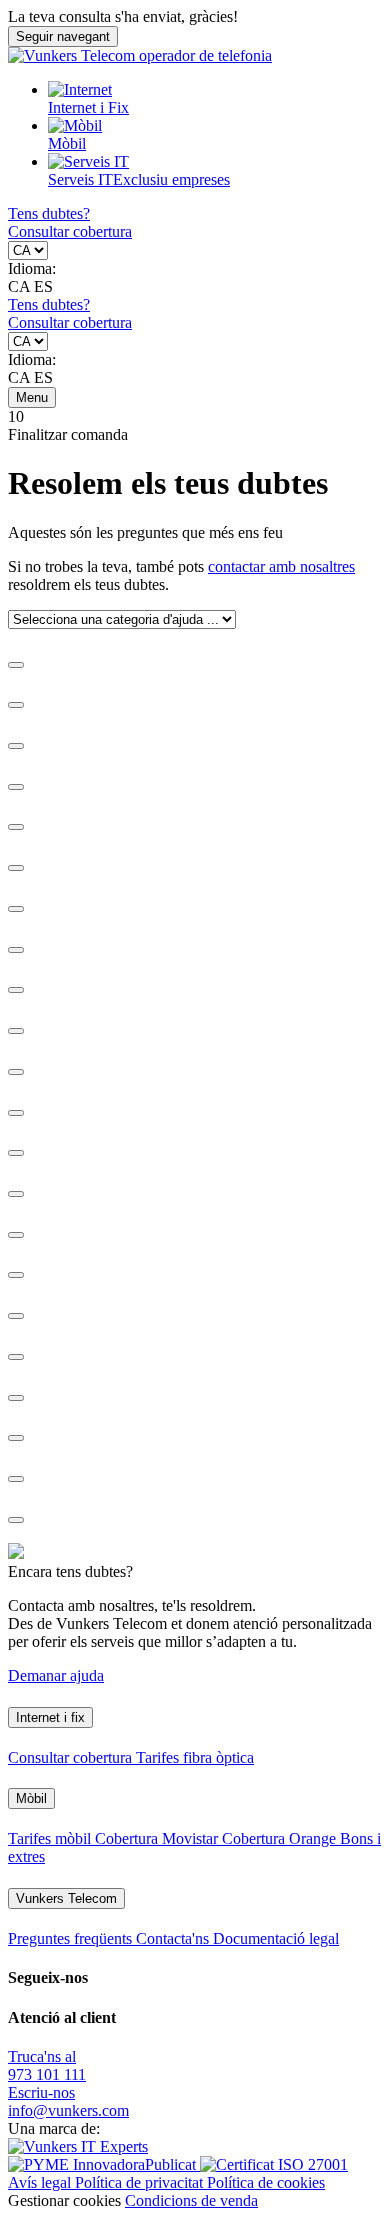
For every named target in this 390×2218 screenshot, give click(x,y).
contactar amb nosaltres (281, 566)
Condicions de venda (191, 2200)
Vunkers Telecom (66, 1898)
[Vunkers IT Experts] (78, 2146)
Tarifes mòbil (51, 1838)
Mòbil (67, 143)
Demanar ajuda (56, 1675)
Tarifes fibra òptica (195, 1757)
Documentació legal (276, 1938)
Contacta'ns (174, 1938)
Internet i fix (50, 1717)
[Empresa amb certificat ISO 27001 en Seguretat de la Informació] (274, 2164)
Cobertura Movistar (158, 1838)
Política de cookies (266, 2182)
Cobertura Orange (281, 1838)
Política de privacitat (141, 2182)
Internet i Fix (88, 107)
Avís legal (41, 2182)
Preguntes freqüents (72, 1938)
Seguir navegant (63, 36)
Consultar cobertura (70, 231)
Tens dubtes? (49, 213)
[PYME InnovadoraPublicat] (104, 2164)
